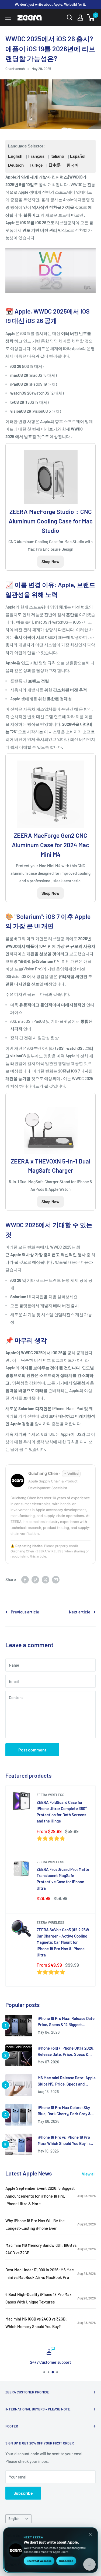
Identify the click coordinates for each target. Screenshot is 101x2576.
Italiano (57, 156)
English (15, 156)
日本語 (55, 165)
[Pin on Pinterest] (35, 1579)
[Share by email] (56, 1579)
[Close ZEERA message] (90, 2534)
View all (89, 2174)
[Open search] (70, 18)
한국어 (73, 165)
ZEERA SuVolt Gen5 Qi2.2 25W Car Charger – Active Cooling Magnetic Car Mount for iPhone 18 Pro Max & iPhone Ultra (63, 1942)
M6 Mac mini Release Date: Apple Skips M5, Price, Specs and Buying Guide (67, 2081)
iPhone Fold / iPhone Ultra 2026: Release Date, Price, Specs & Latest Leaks (66, 2052)
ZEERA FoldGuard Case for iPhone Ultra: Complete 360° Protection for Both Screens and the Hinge (62, 1812)
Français (36, 156)
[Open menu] (8, 18)
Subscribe (23, 2493)
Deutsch (16, 165)
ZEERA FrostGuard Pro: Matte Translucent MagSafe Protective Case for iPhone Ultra (63, 1879)
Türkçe (36, 165)
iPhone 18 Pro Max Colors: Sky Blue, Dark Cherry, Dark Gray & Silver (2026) (64, 2111)
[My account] (80, 18)
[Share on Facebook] (25, 1579)
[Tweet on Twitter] (46, 1579)
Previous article (25, 1612)
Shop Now (50, 561)
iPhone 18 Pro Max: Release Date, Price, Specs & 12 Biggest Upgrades (67, 2022)
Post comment (32, 1750)
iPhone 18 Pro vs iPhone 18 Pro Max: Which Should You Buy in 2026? (64, 2141)
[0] (91, 18)
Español (78, 156)
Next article (80, 1612)
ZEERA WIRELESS (50, 1795)
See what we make (39, 2561)
